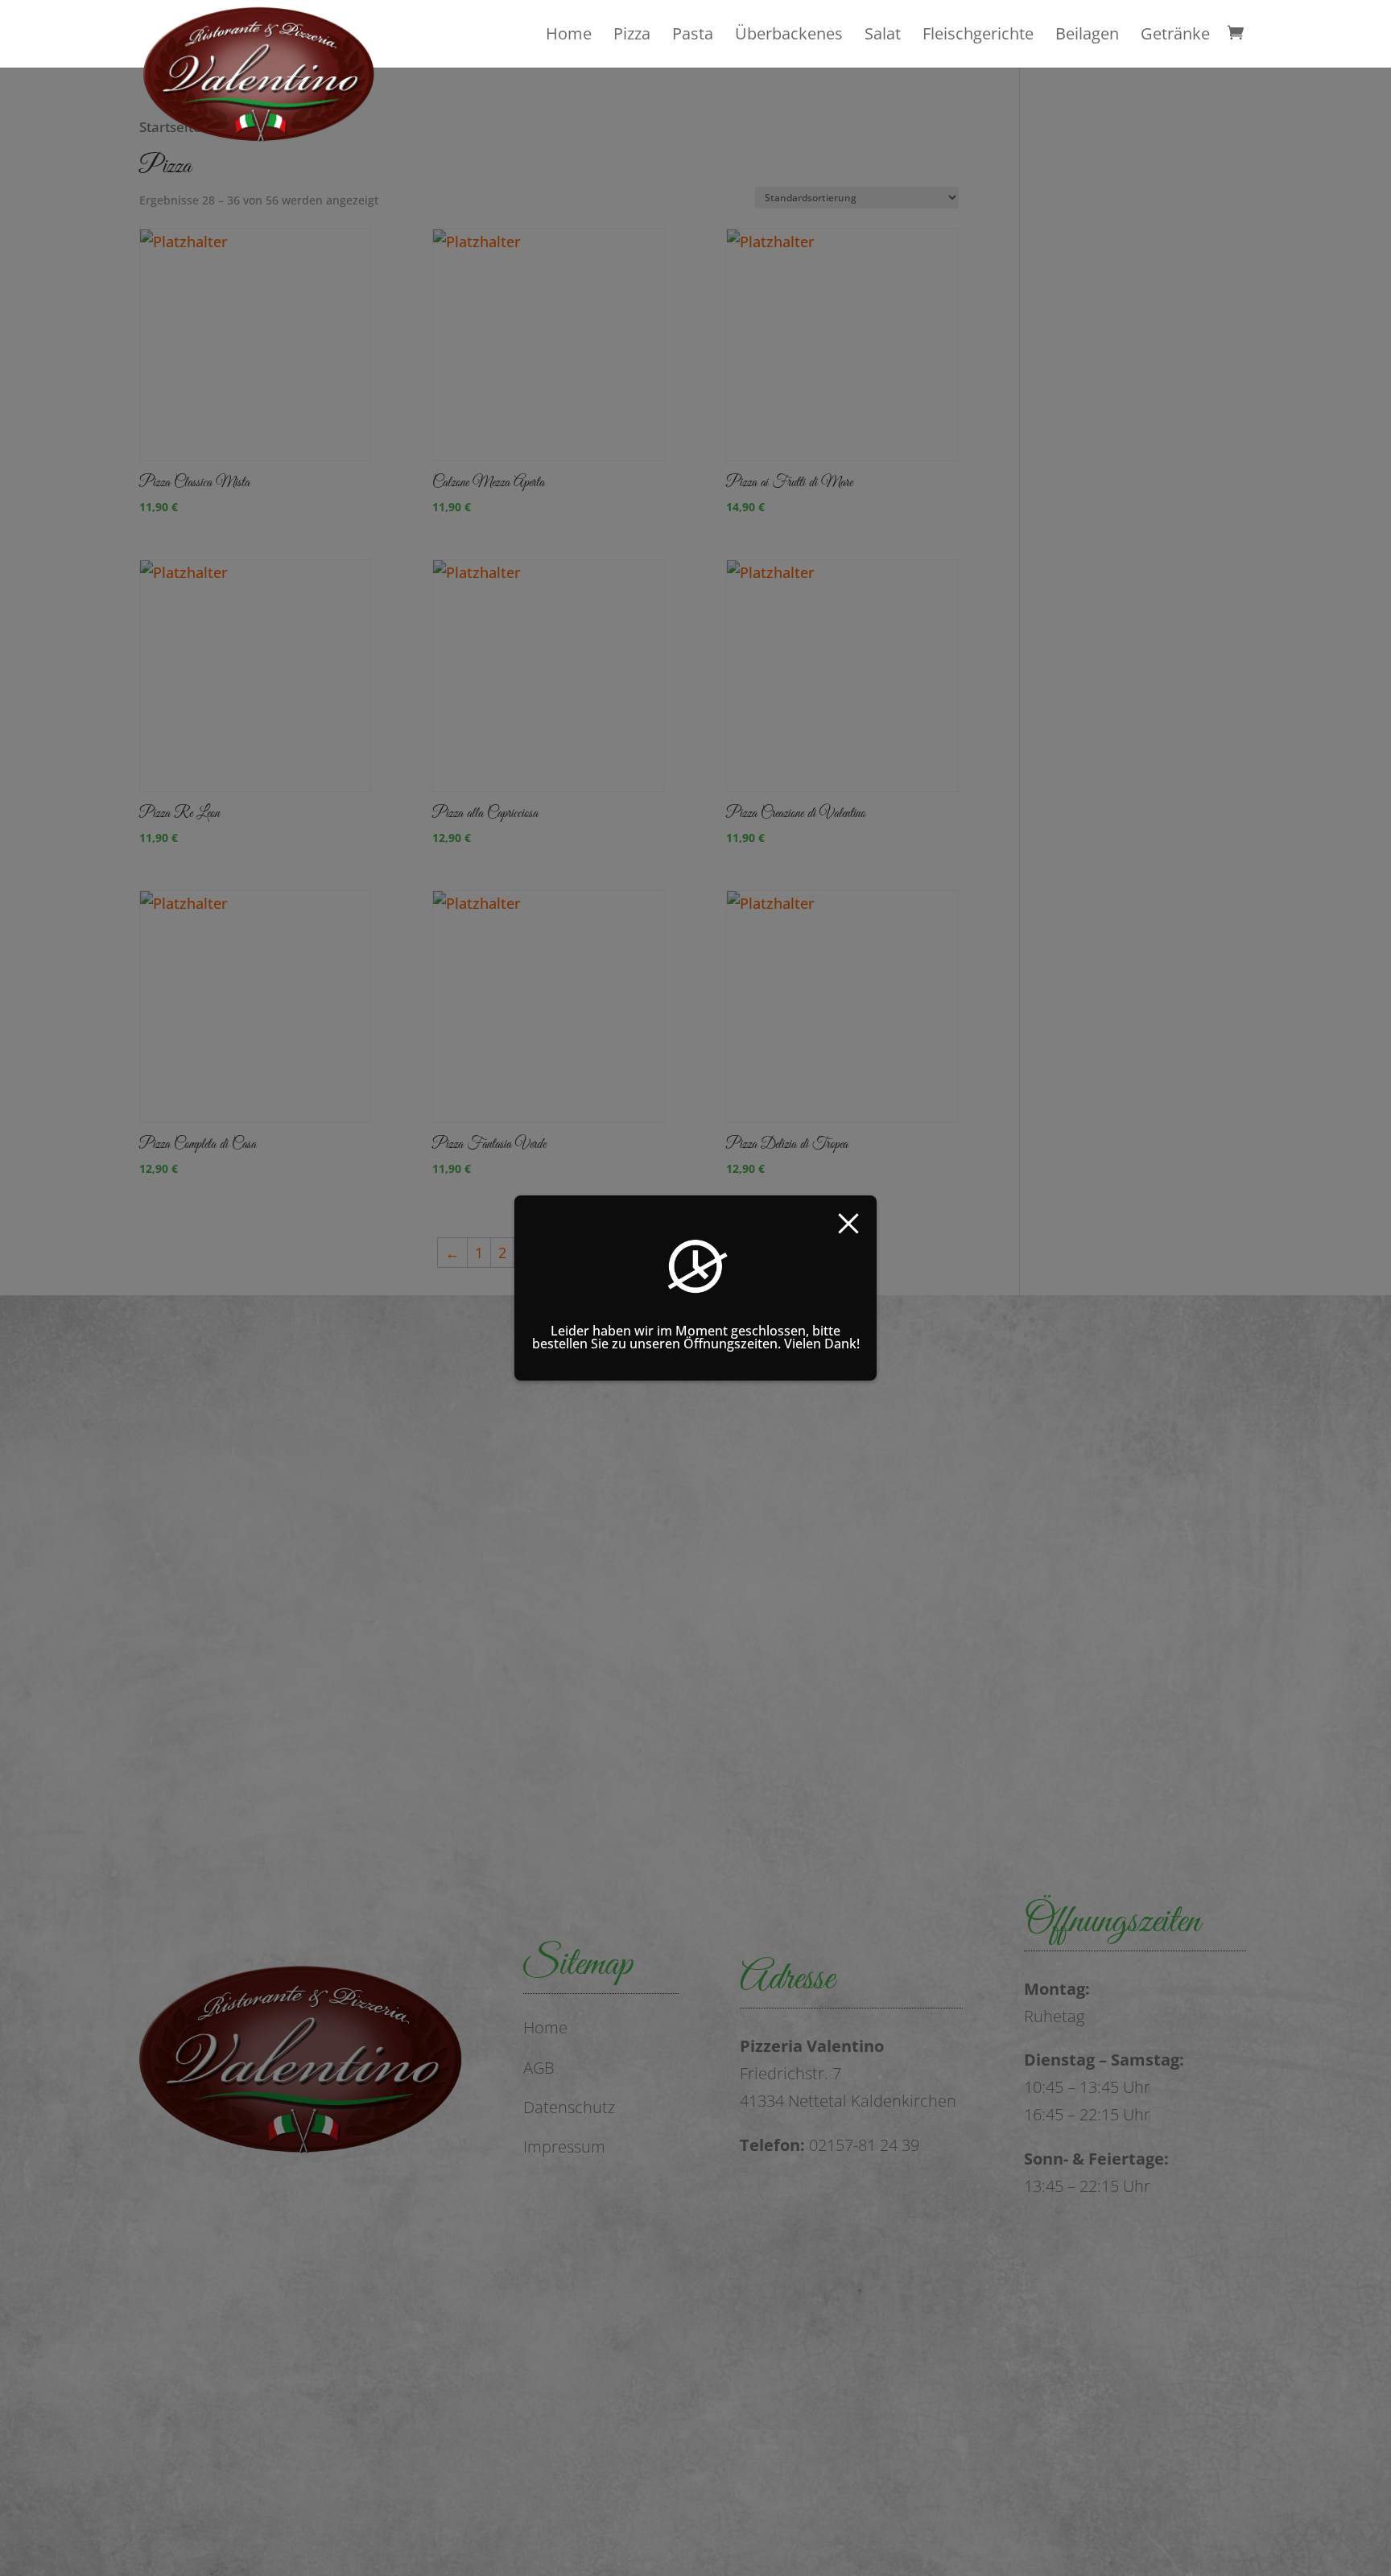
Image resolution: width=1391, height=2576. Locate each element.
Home (569, 34)
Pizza (632, 34)
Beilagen (1087, 34)
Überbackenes (789, 34)
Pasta (693, 34)
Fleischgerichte (978, 34)
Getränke (1175, 34)
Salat (883, 34)
